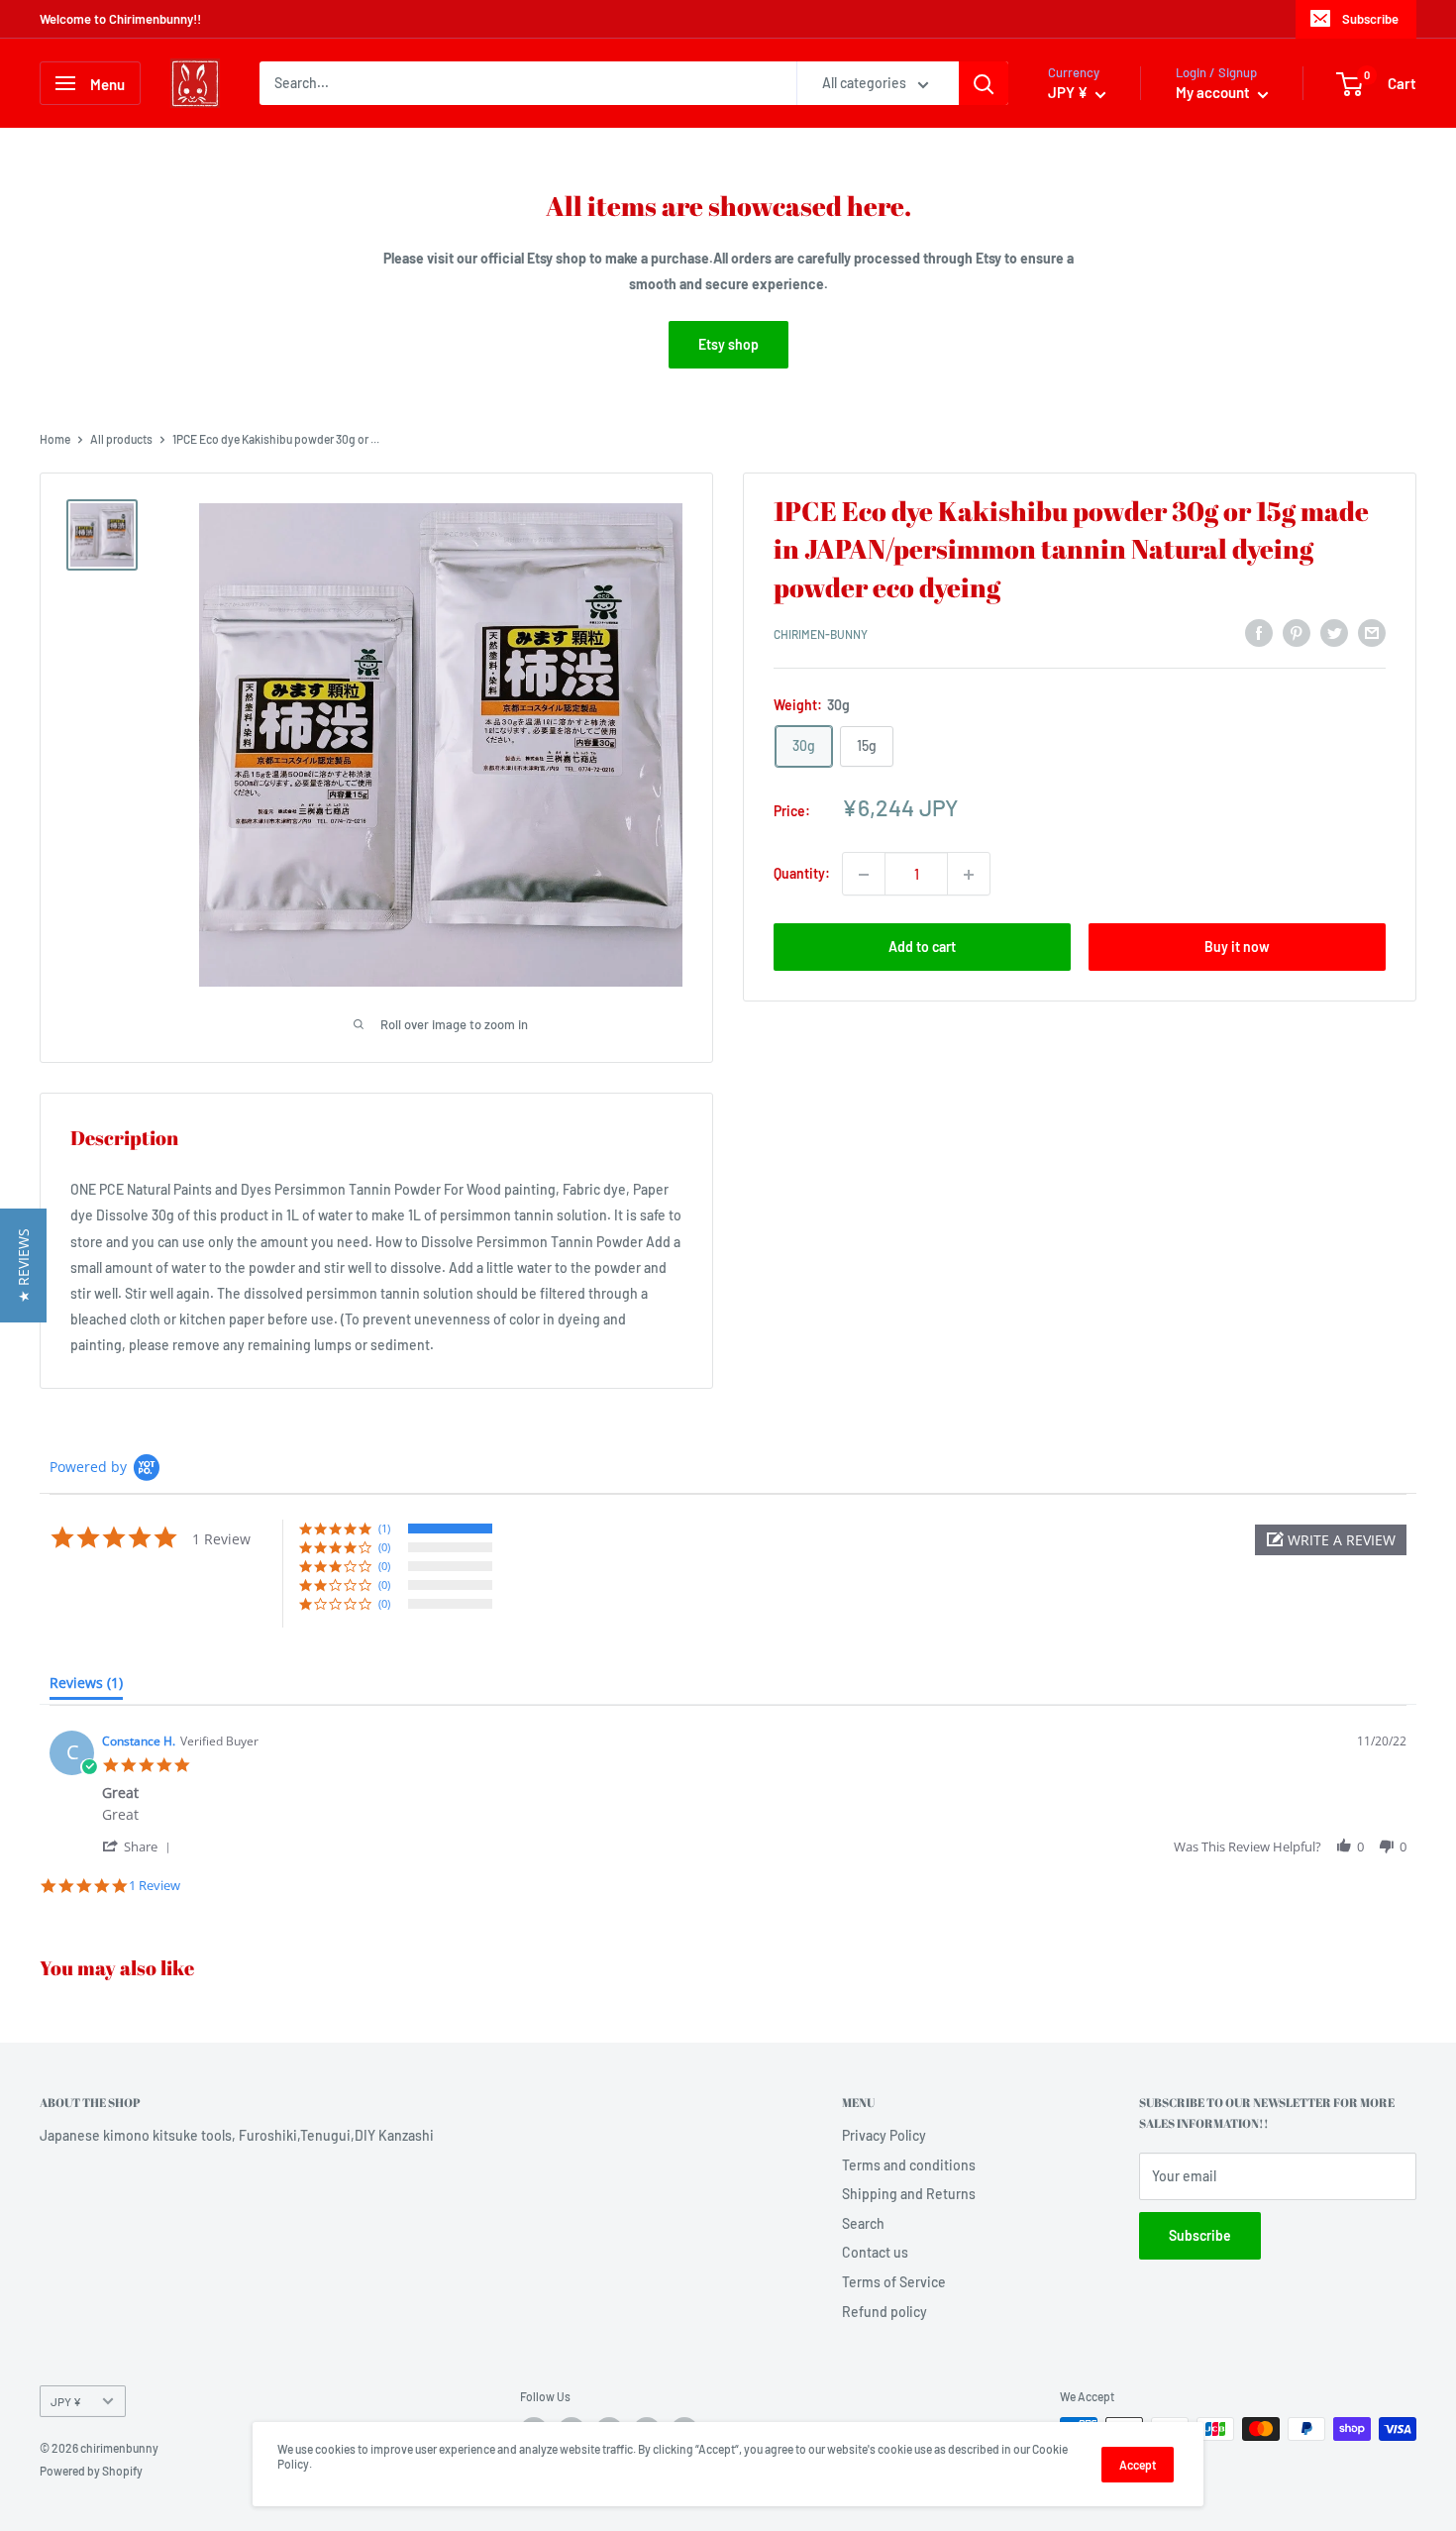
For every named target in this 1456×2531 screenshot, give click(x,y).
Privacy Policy (884, 2135)
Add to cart (922, 948)
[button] (1331, 1540)
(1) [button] (384, 1528)
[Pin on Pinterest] (1297, 632)
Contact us (875, 2252)
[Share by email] (1372, 632)
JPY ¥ (66, 2401)
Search (863, 2223)
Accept (1138, 2465)
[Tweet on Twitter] (1334, 632)
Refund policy (884, 2312)
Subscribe (1370, 19)
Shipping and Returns (909, 2194)
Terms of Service (894, 2282)
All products (121, 439)
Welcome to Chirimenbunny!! (120, 19)
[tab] (86, 1687)
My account (1214, 92)
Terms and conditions (909, 2165)
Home (55, 439)
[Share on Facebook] (1259, 632)
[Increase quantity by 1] (969, 875)
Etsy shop (728, 344)
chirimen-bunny (821, 635)
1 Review (155, 1886)
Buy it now (1237, 948)
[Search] (984, 83)
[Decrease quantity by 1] (864, 875)
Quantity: (802, 874)
